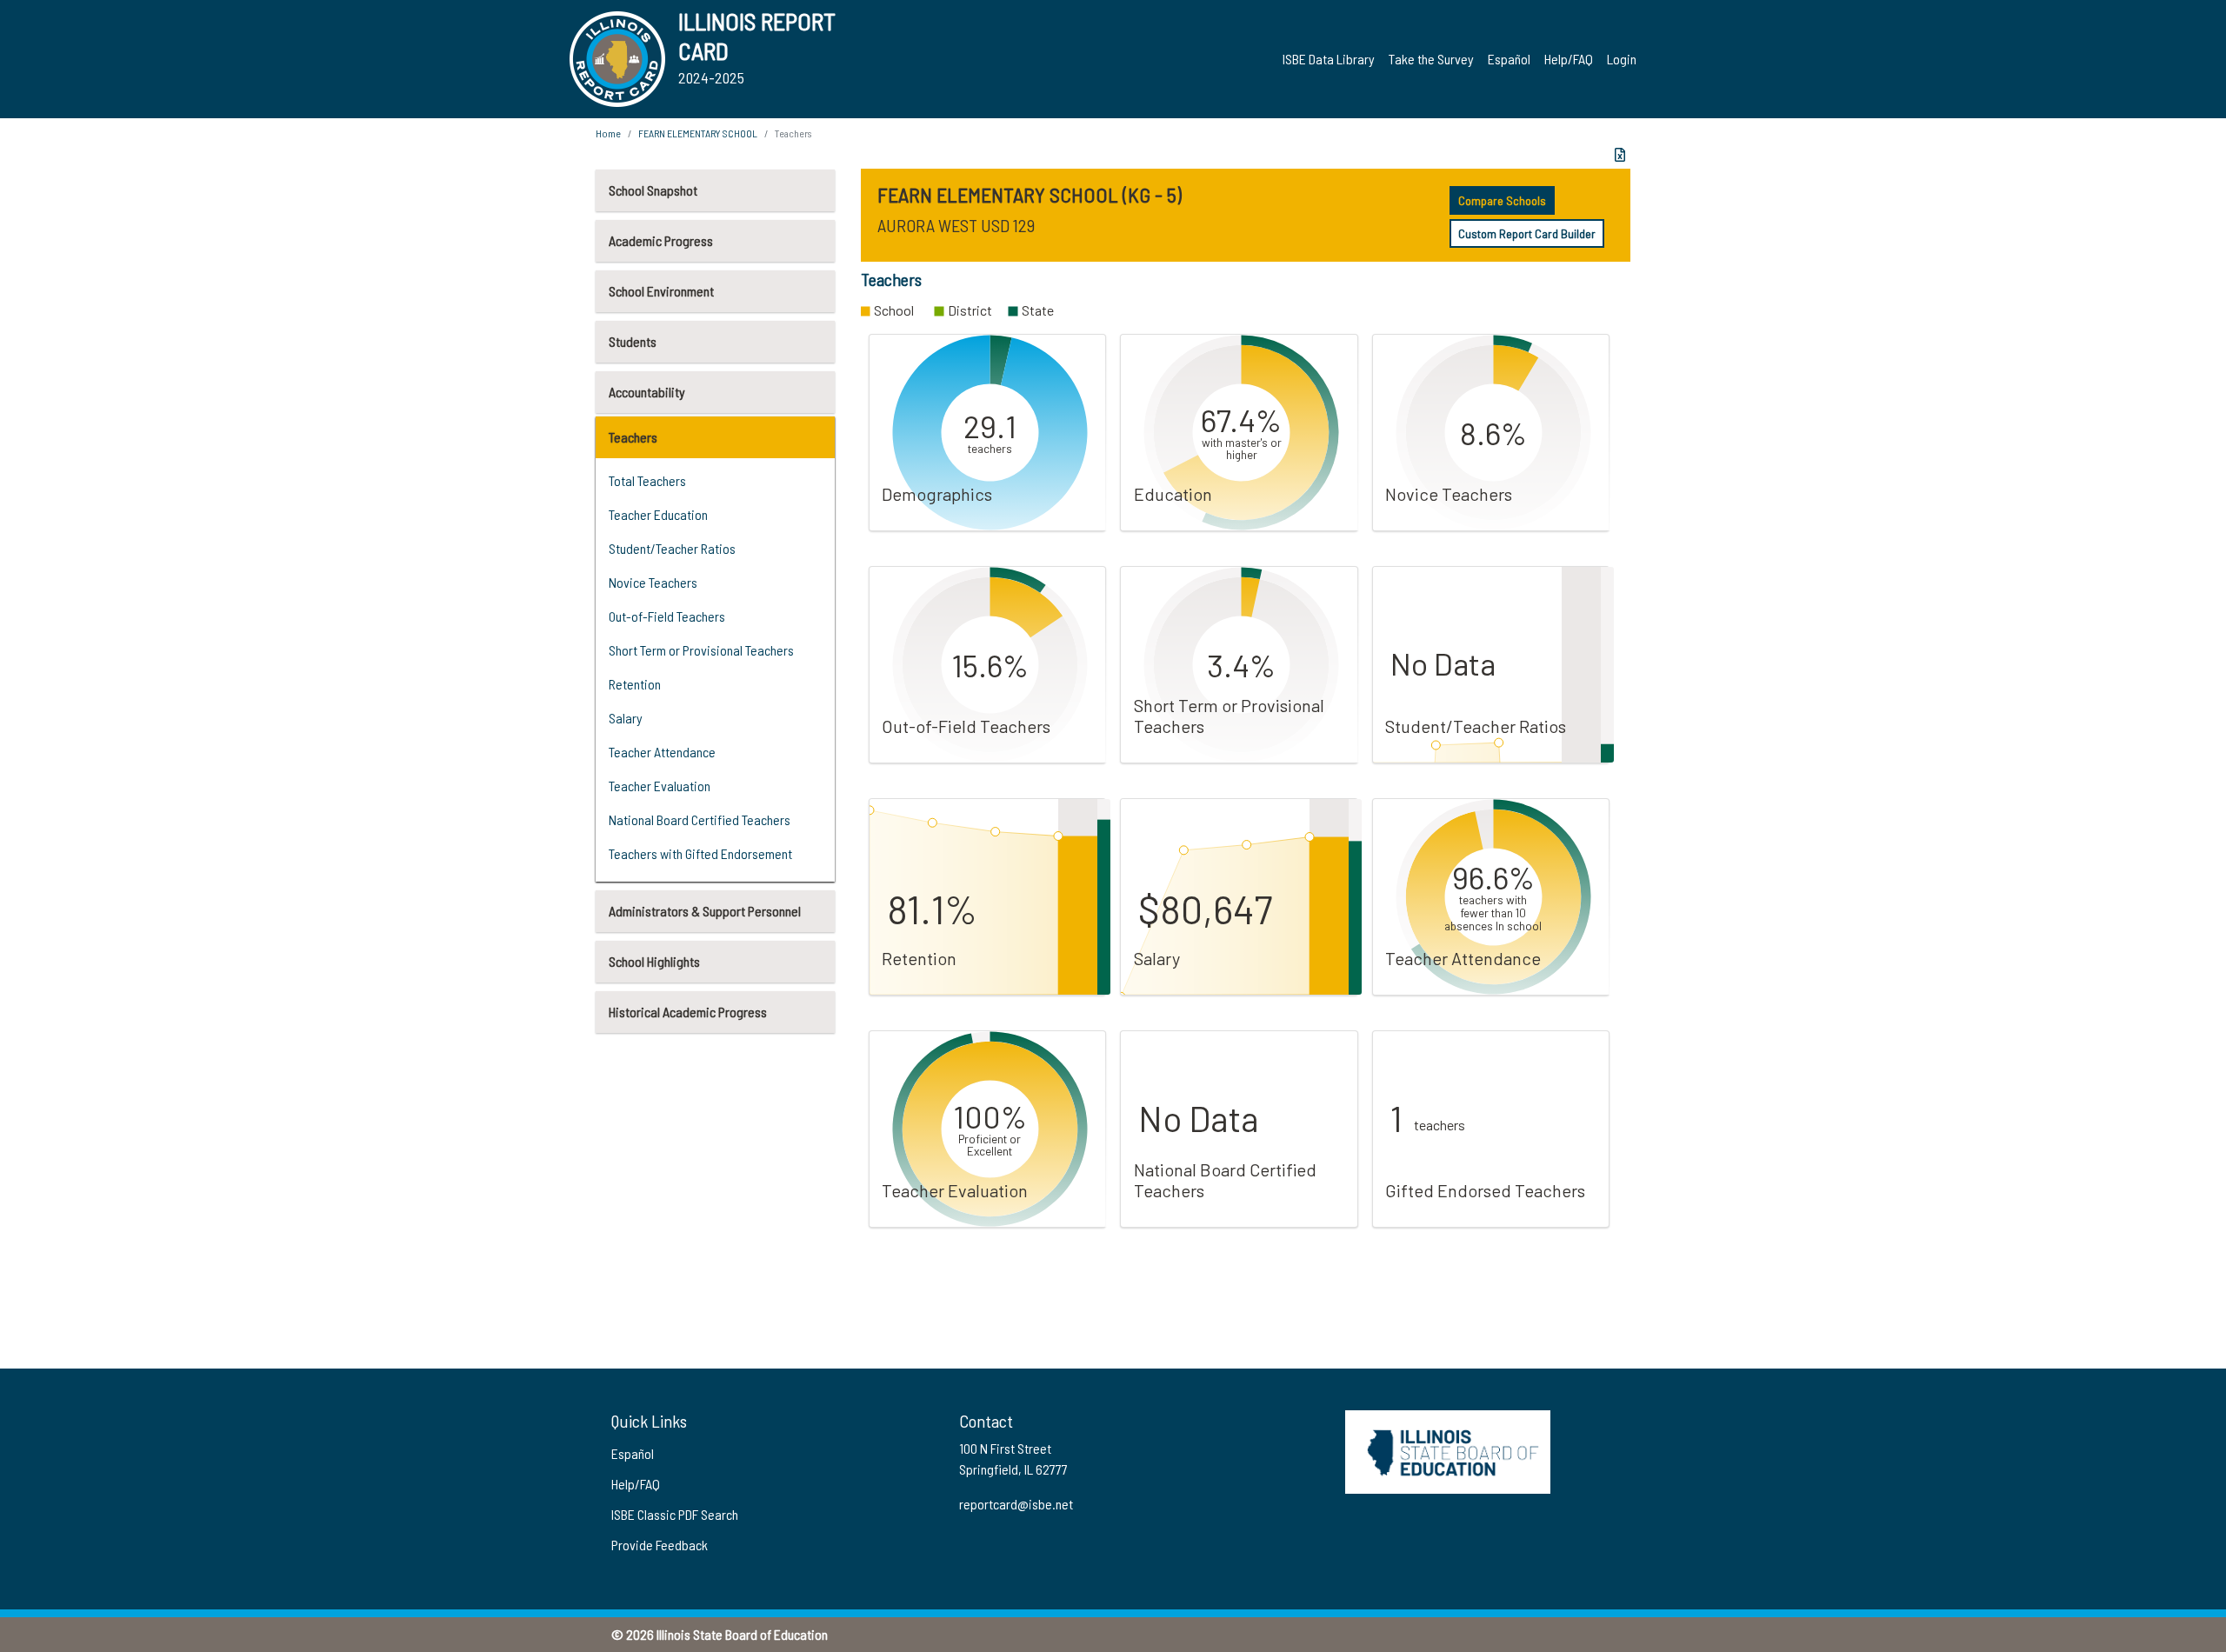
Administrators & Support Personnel (705, 911)
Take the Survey (1431, 59)
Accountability (647, 392)
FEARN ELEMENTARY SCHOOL (698, 133)
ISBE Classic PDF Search (675, 1514)
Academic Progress (661, 240)
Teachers (633, 437)
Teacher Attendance (662, 752)
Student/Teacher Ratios (672, 548)
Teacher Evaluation (660, 786)
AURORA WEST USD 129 (956, 225)
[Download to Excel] (1620, 155)
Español (1509, 59)
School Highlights (654, 961)
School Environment (661, 291)
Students (633, 341)
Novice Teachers (653, 582)
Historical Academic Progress (688, 1012)
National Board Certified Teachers (700, 819)
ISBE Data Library (1329, 59)
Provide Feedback (660, 1545)
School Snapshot (653, 190)
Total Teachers (647, 480)
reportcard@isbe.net (1016, 1504)
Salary (626, 718)
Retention (635, 684)
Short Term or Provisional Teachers (701, 650)
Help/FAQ (1569, 59)
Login (1622, 59)
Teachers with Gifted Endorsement (700, 853)
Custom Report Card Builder (1527, 233)
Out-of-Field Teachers (667, 616)
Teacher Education (658, 514)
